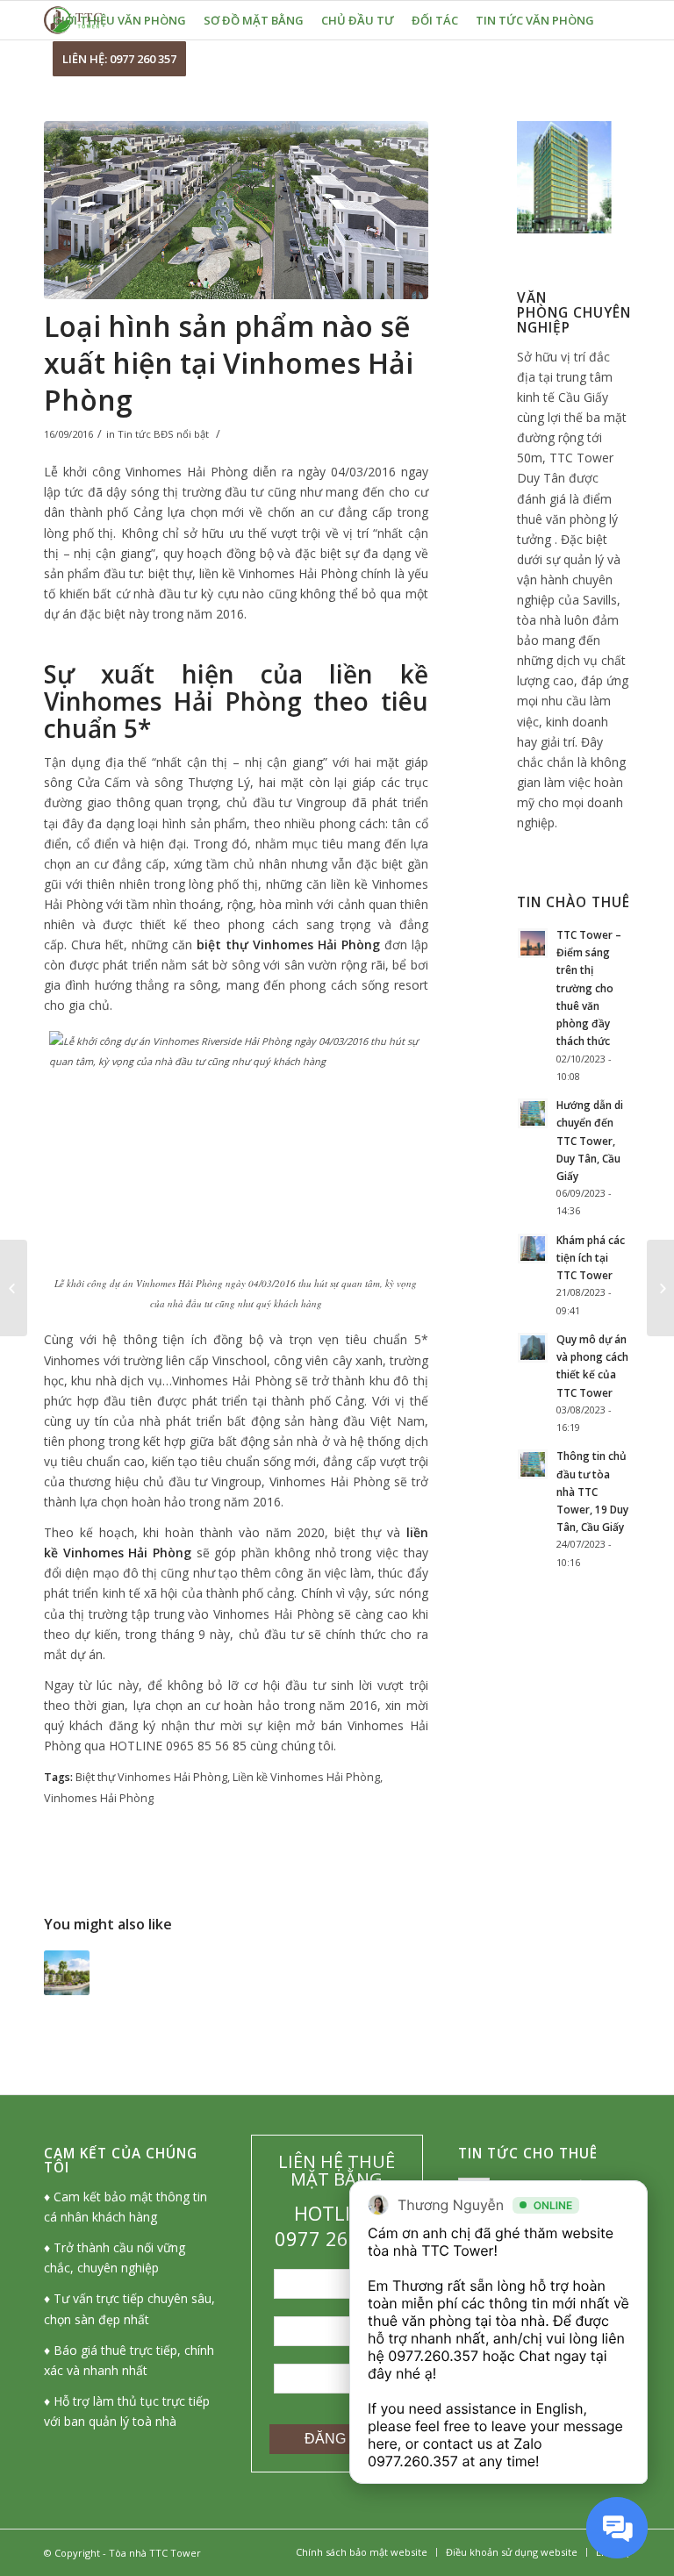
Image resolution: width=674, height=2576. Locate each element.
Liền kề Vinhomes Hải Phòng (306, 1777)
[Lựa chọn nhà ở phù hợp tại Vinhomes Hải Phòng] (67, 1973)
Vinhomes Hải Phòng (99, 1798)
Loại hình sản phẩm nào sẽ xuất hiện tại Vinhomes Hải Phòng (229, 362)
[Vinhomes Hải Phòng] (236, 210)
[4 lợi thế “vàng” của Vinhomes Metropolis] (14, 1288)
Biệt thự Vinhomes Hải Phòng (151, 1777)
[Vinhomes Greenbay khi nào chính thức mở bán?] (660, 1288)
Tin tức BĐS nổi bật (163, 434)
